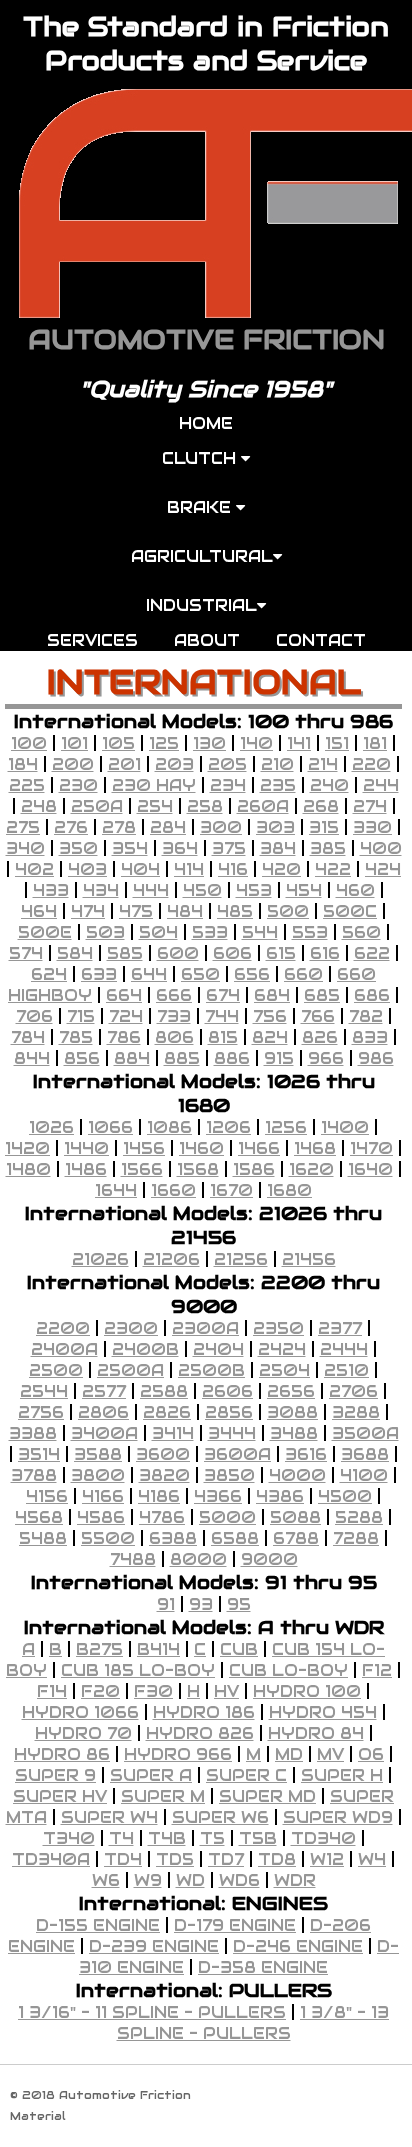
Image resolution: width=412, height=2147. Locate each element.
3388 (33, 1433)
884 (132, 1058)
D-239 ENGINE (154, 1946)
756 (270, 1016)
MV (330, 1754)
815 (223, 1037)
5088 (295, 1517)
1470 (371, 1148)
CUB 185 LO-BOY (138, 1670)
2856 (229, 1412)
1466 (259, 1148)
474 (88, 911)
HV (226, 1691)
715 (81, 1016)
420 (281, 869)
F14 (52, 1691)
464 (39, 911)
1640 (370, 1169)
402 (34, 869)
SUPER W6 (220, 1817)
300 (221, 827)
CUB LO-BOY (288, 1670)
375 (229, 848)
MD (289, 1754)
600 (178, 953)
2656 (291, 1391)
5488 (43, 1538)
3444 (232, 1433)
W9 (148, 1880)
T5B (258, 1838)
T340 (69, 1838)
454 (304, 890)
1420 (27, 1148)
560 (361, 932)
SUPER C (246, 1775)
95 (239, 1604)
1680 (289, 1190)
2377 (340, 1328)
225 (27, 785)
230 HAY (154, 785)
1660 (173, 1190)
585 (125, 953)
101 (74, 743)
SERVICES (92, 640)
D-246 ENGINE (298, 1946)
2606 (227, 1391)
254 (155, 806)
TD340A (51, 1859)
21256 (241, 1259)
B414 (158, 1649)
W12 (327, 1859)
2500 (56, 1370)
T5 (212, 1838)
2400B (145, 1349)
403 (87, 869)
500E (45, 932)
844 (32, 1058)
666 (174, 995)
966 (326, 1058)
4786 (162, 1517)
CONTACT (321, 640)
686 (372, 995)
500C (350, 911)
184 (23, 764)
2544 (44, 1391)
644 (149, 974)
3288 (356, 1412)
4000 (297, 1475)
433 (51, 890)
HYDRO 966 (178, 1754)
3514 (39, 1454)
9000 (269, 1559)
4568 (39, 1517)
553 (310, 932)
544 (260, 932)
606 (232, 953)
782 (366, 1016)
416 (233, 869)
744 (222, 1016)
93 (201, 1604)
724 (126, 1016)
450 (202, 890)
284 (168, 827)
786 (124, 1037)
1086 (169, 1127)
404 (140, 869)
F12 (377, 1670)
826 (320, 1037)
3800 (98, 1475)
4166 (103, 1496)
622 (372, 953)
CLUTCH (201, 458)
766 (318, 1016)
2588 (164, 1391)
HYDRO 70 (83, 1733)
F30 (153, 1691)
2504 (284, 1370)
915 (279, 1058)
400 (381, 848)
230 (78, 785)
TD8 (277, 1859)
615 (281, 953)
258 (205, 806)
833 (370, 1037)
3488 (294, 1433)
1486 (86, 1169)
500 (288, 911)
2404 (218, 1349)
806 (174, 1037)
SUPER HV (60, 1796)
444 (151, 890)
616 (325, 953)
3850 (229, 1475)
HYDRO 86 (62, 1754)
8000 (198, 1559)
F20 (100, 1691)
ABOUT (207, 640)
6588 (235, 1538)
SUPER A (151, 1775)
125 (164, 743)
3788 (34, 1475)
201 (124, 764)
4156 (47, 1496)
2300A (205, 1328)
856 (82, 1058)
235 (278, 785)
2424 (282, 1349)
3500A (365, 1433)
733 (174, 1016)
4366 (218, 1496)
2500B (211, 1370)
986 (376, 1058)
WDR (295, 1880)
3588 (98, 1454)
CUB (239, 1649)
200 (73, 764)
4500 (345, 1496)
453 (254, 890)
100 (29, 743)
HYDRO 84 (316, 1733)
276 (71, 827)
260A (263, 806)
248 (39, 806)
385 (328, 848)
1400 (345, 1127)
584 (75, 953)
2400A (64, 1349)
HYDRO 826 (200, 1733)
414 (189, 869)
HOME (206, 423)
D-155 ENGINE (98, 1925)
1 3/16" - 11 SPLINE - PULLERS (152, 2012)
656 (252, 974)
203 (174, 764)
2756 (41, 1412)
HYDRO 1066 (80, 1712)
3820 (164, 1475)
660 (303, 974)
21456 (309, 1259)
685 (322, 995)
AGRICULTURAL (202, 556)
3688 (365, 1454)
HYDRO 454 (323, 1712)
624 (49, 974)
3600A (237, 1454)
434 (101, 890)
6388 (173, 1538)
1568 (198, 1169)
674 (223, 995)
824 (270, 1037)
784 (28, 1037)
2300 (131, 1328)
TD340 (323, 1838)
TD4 (123, 1859)
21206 (171, 1259)
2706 (353, 1391)
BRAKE (201, 507)
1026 (51, 1127)
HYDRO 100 (307, 1691)
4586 (101, 1517)
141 (299, 743)
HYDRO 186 (204, 1712)
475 (136, 911)
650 (200, 974)
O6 (371, 1754)
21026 (100, 1259)
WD (190, 1880)
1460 (201, 1148)
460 (355, 890)
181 (375, 743)
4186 (159, 1496)
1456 (144, 1148)
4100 (364, 1475)
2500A (130, 1370)
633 (99, 974)
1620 (311, 1169)
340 (25, 848)
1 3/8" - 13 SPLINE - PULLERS (253, 2023)
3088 (292, 1412)
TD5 (175, 1859)
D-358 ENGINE (263, 1967)
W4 (372, 1859)
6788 (296, 1538)
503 (105, 932)
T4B (167, 1838)
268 (321, 806)
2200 (63, 1328)
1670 (231, 1190)
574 (26, 953)
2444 (344, 1349)
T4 (121, 1838)
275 (23, 827)
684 (272, 995)
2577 (104, 1391)
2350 (278, 1328)
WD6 (239, 1880)
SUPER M (163, 1796)
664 (124, 995)
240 (329, 785)
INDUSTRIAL (201, 605)
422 (333, 869)
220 (371, 764)
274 (370, 806)
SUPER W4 (109, 1817)
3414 (173, 1433)
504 (158, 932)
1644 (116, 1190)
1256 (286, 1127)
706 (34, 1016)
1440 (86, 1148)
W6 (106, 1880)
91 (166, 1604)
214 (323, 764)
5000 (227, 1517)
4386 (280, 1496)
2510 (346, 1370)
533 (210, 932)
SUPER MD (267, 1796)
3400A (104, 1433)
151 (337, 743)
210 (277, 764)
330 (372, 827)
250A (97, 806)
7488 (133, 1559)
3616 (306, 1454)
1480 (28, 1169)
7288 (356, 1538)
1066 (110, 1127)
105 (118, 743)
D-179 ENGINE (235, 1925)
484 (185, 911)
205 (227, 764)
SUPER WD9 (338, 1817)
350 (78, 848)
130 (209, 743)
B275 (99, 1649)
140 (256, 743)
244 (381, 785)
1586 (254, 1169)
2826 (167, 1412)
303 (275, 827)
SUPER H (342, 1775)
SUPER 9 (55, 1775)
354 (130, 848)
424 (383, 869)
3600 (163, 1454)
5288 (359, 1517)
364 (180, 848)
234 (228, 785)
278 (119, 827)
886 (232, 1058)
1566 (142, 1169)
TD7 (226, 1859)
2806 (103, 1412)
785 (76, 1037)
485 (235, 911)
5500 (108, 1538)
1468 (315, 1148)
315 (324, 827)
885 (182, 1058)
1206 (228, 1127)
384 (278, 848)
